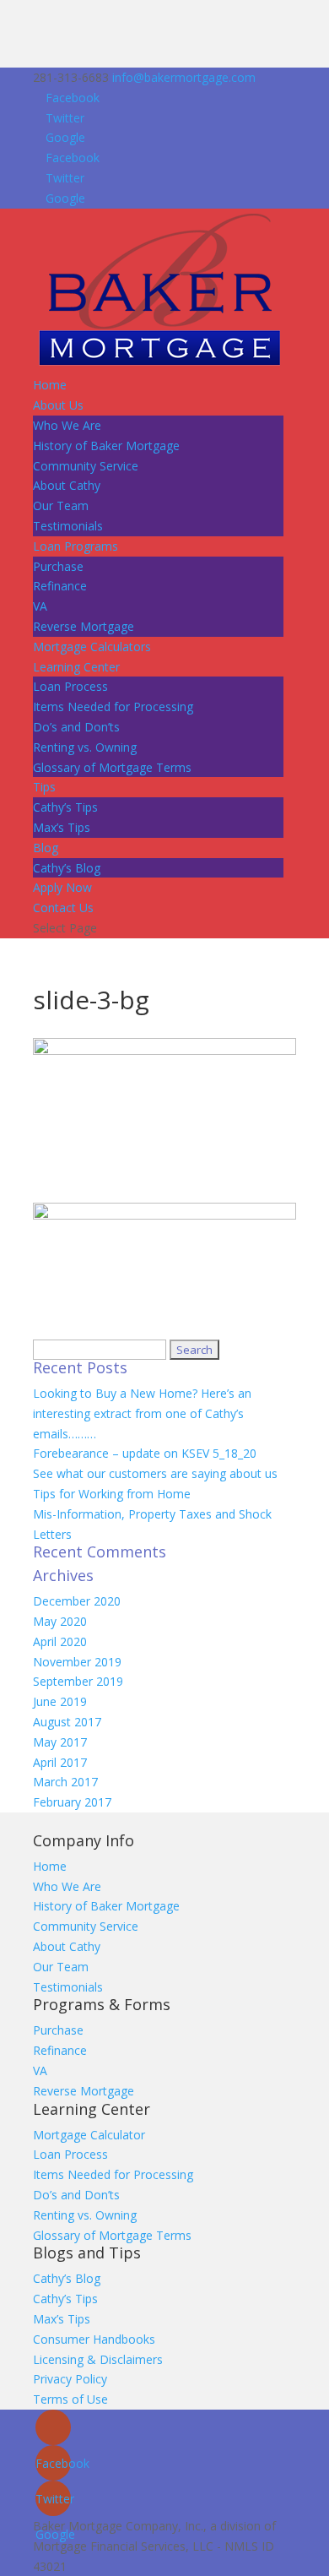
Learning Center (76, 667)
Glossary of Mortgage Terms (112, 767)
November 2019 (77, 1662)
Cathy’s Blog (67, 868)
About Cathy (67, 485)
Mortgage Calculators (92, 647)
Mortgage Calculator (89, 2135)
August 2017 (67, 1722)
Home (50, 385)
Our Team (61, 505)
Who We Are (67, 425)
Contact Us (63, 908)
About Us (58, 405)
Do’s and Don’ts (76, 727)
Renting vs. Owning (85, 747)
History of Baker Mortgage (106, 446)
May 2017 (60, 1742)
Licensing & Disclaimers (98, 2359)
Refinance (60, 586)
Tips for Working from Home (112, 1494)
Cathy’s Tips (65, 807)
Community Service (86, 466)
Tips (44, 787)
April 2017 (60, 1762)
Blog (46, 848)
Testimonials (68, 526)
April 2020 (60, 1641)
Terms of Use (70, 2399)
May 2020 (60, 1621)
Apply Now (62, 887)
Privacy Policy (70, 2379)
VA (40, 606)
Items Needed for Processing (113, 706)
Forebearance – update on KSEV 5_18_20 (145, 1453)
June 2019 (60, 1701)
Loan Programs (76, 546)
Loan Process (70, 686)
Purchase (58, 566)
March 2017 (65, 1782)
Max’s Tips (62, 827)
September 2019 (78, 1681)
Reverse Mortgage (84, 626)
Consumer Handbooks (94, 2339)
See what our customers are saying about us (155, 1473)
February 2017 (72, 1802)
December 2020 (77, 1601)
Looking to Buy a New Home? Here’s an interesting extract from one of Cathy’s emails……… (142, 1413)
